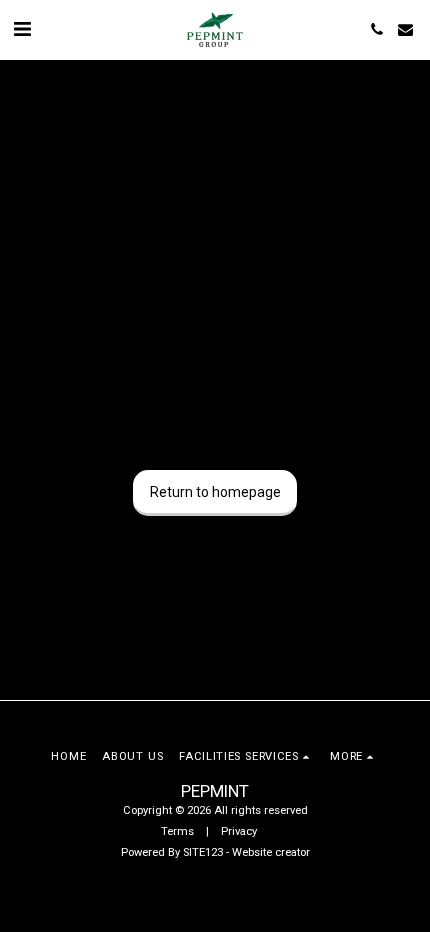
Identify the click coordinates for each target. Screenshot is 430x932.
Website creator (271, 852)
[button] (22, 29)
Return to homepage (215, 492)
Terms (177, 831)
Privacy (239, 831)
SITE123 (203, 852)
